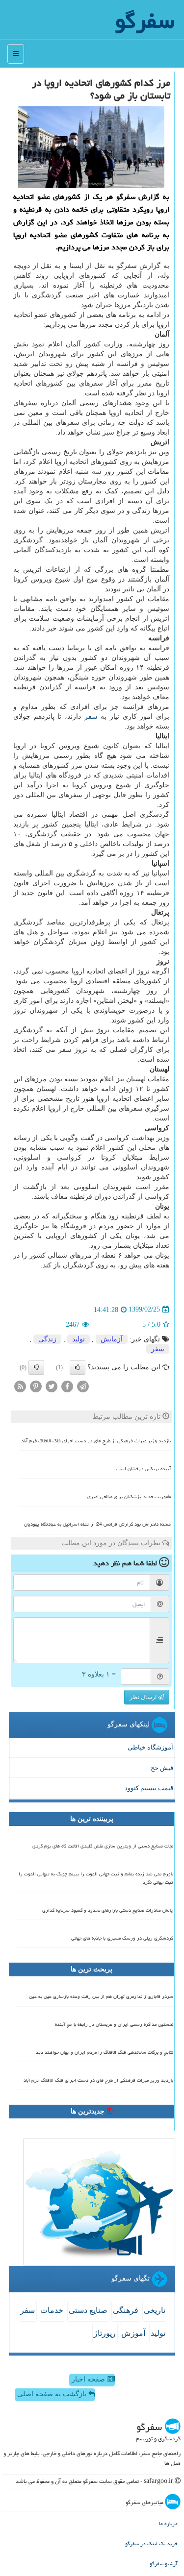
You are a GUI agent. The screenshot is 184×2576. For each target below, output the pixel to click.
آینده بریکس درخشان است (144, 1469)
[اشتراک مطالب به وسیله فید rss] (20, 1386)
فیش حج (162, 1768)
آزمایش (112, 1339)
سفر (91, 717)
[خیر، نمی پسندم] (36, 1367)
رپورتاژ (105, 2333)
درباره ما (168, 2523)
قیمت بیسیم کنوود (149, 1788)
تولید (79, 1339)
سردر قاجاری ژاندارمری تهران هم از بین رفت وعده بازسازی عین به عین (101, 1996)
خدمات (52, 2310)
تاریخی (155, 2310)
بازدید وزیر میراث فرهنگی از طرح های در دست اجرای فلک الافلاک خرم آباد (96, 1441)
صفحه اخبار (89, 2379)
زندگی (47, 1339)
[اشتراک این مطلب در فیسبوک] (67, 1386)
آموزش (133, 2333)
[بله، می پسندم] (78, 1367)
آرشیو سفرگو (164, 2564)
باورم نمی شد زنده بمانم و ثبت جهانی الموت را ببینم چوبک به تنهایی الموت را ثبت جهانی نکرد (96, 1878)
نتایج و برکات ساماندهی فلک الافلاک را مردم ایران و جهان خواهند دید (105, 2052)
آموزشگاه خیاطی (150, 1747)
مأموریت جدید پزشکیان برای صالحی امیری (129, 1497)
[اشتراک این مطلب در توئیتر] (52, 1386)
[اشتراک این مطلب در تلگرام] (83, 1386)
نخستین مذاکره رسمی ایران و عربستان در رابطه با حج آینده (114, 2024)
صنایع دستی (88, 2310)
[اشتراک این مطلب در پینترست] (36, 1386)
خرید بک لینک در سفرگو (151, 2543)
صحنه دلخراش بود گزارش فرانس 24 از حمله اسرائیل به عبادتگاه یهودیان (97, 1524)
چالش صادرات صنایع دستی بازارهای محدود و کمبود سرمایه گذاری (108, 1910)
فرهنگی (126, 2310)
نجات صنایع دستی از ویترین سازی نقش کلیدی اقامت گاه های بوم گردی (103, 1846)
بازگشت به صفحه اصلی (53, 2394)
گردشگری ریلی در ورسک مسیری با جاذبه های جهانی (122, 1938)
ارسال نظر (144, 1697)
